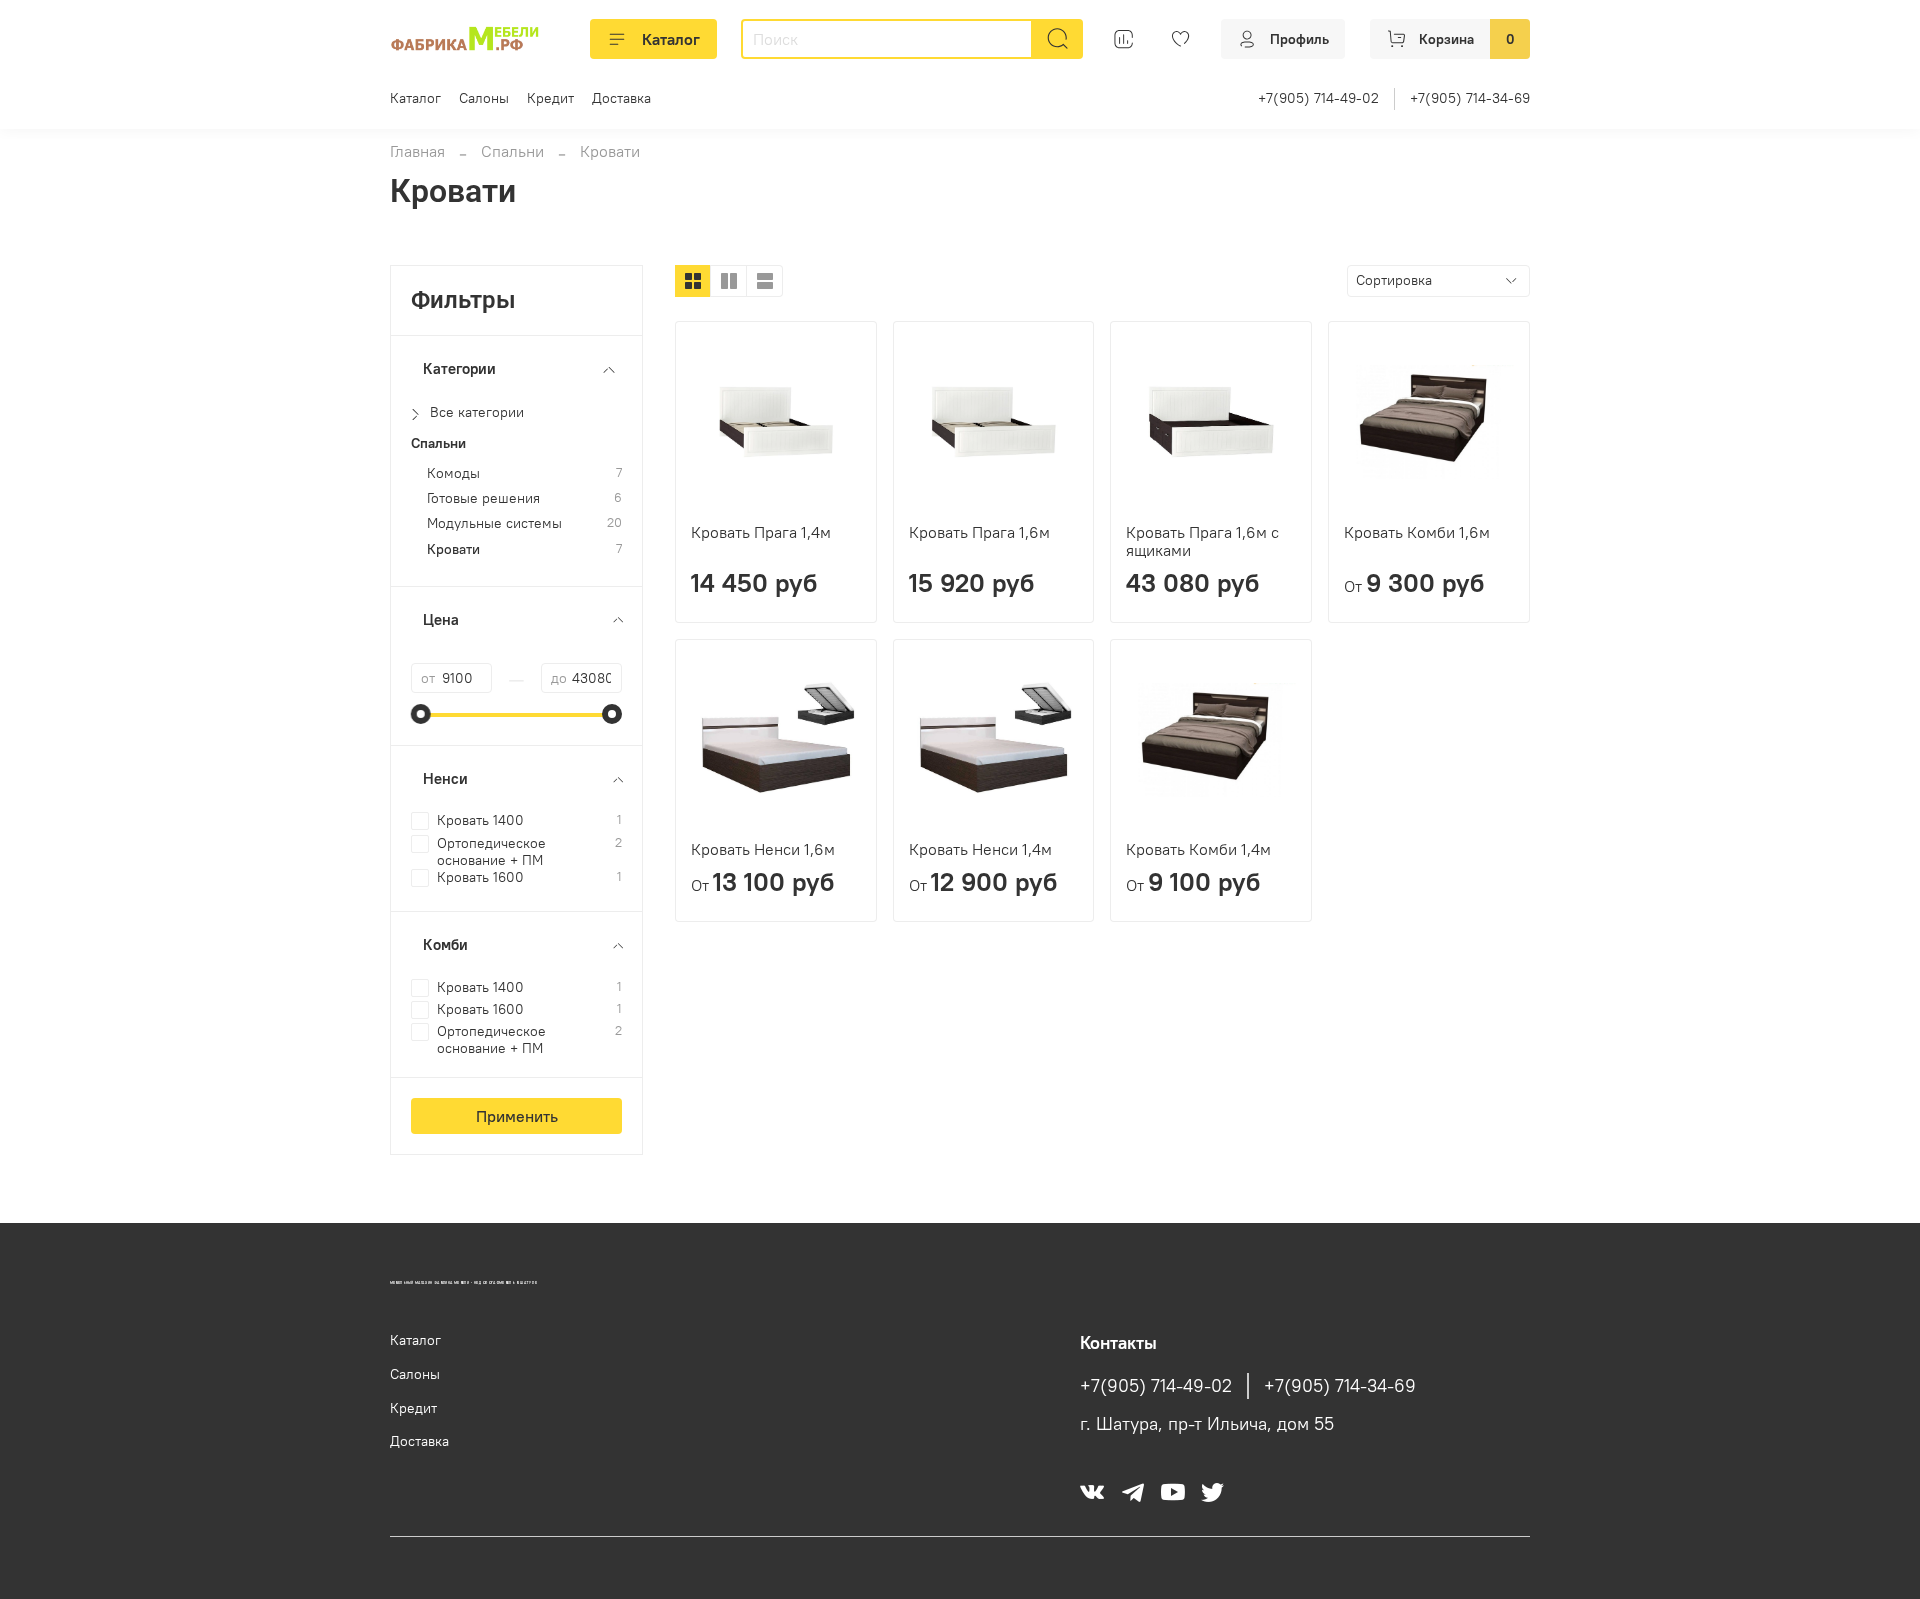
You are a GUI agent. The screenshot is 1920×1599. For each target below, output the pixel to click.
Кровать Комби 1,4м (1198, 849)
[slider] (421, 714)
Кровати (453, 549)
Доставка (621, 98)
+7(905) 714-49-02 (1318, 98)
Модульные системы (494, 523)
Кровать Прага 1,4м (761, 532)
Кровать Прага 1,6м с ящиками (1202, 541)
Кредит (550, 98)
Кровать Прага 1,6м (979, 532)
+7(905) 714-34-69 (1470, 98)
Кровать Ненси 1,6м (763, 849)
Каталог (671, 39)
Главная (417, 151)
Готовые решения (483, 498)
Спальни (512, 151)
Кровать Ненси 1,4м (980, 849)
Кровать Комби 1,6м (1417, 532)
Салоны (484, 98)
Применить (517, 1116)
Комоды (453, 473)
